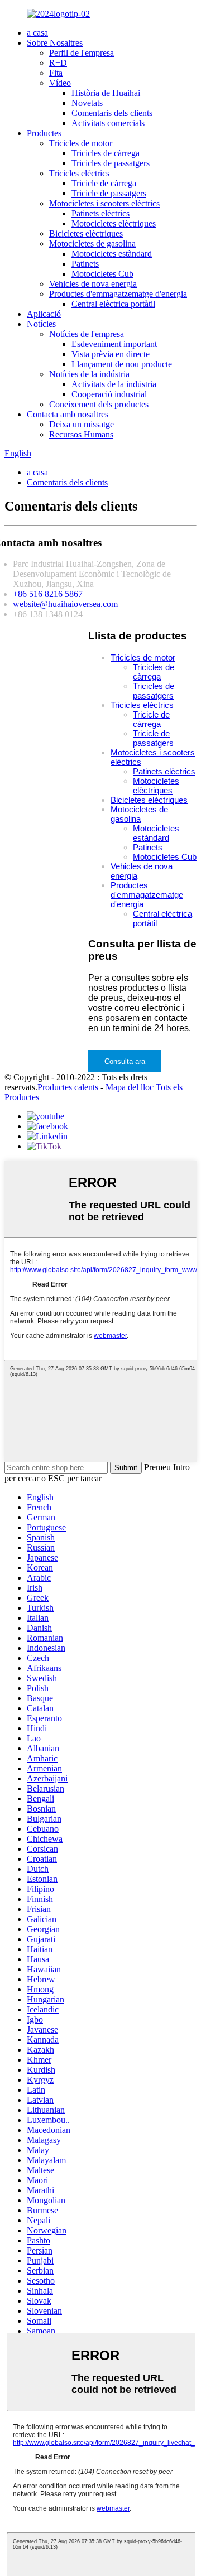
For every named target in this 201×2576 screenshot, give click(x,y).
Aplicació (44, 314)
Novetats (87, 103)
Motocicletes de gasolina (92, 244)
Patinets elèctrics (100, 213)
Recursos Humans (81, 434)
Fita (56, 73)
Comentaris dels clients (112, 113)
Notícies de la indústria (89, 374)
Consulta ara (125, 1061)
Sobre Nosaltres (55, 43)
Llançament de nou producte (122, 364)
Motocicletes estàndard (112, 254)
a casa (37, 33)
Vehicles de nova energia (93, 284)
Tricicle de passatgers (109, 193)
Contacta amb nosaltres (68, 414)
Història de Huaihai (106, 93)
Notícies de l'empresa (87, 334)
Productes (44, 133)
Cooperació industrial (109, 394)
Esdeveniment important (114, 344)
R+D (58, 63)
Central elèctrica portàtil (113, 304)
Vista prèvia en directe (111, 354)
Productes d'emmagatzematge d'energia (118, 294)
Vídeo (60, 83)
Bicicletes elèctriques (86, 233)
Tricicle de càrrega (104, 183)
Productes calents (68, 1087)
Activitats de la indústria (114, 384)
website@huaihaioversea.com (65, 604)
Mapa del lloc (130, 1087)
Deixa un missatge (82, 424)
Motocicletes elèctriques (114, 223)
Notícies (41, 324)
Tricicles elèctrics (79, 173)
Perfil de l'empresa (82, 53)
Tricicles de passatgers (111, 163)
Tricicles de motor (81, 143)
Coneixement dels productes (99, 404)
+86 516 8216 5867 (48, 594)
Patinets (85, 264)
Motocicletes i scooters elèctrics (104, 203)
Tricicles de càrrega (106, 153)
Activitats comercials (108, 123)
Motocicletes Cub (102, 274)
